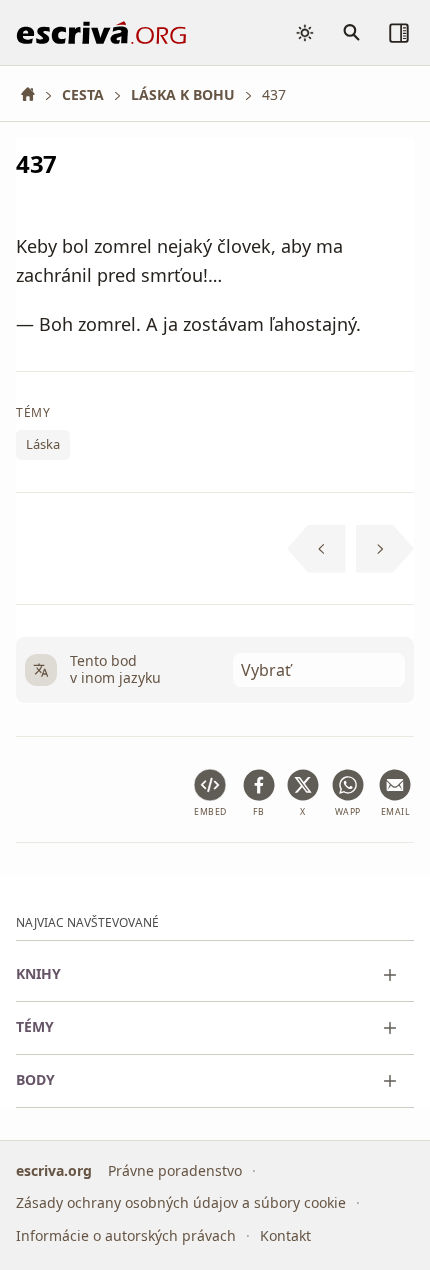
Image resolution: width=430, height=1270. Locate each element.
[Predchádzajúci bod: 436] (316, 549)
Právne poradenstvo (175, 1169)
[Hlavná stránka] (35, 94)
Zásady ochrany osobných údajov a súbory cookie (181, 1202)
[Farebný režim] (305, 33)
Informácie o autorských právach (126, 1234)
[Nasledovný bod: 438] (385, 549)
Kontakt (285, 1234)
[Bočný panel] (399, 33)
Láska (43, 444)
